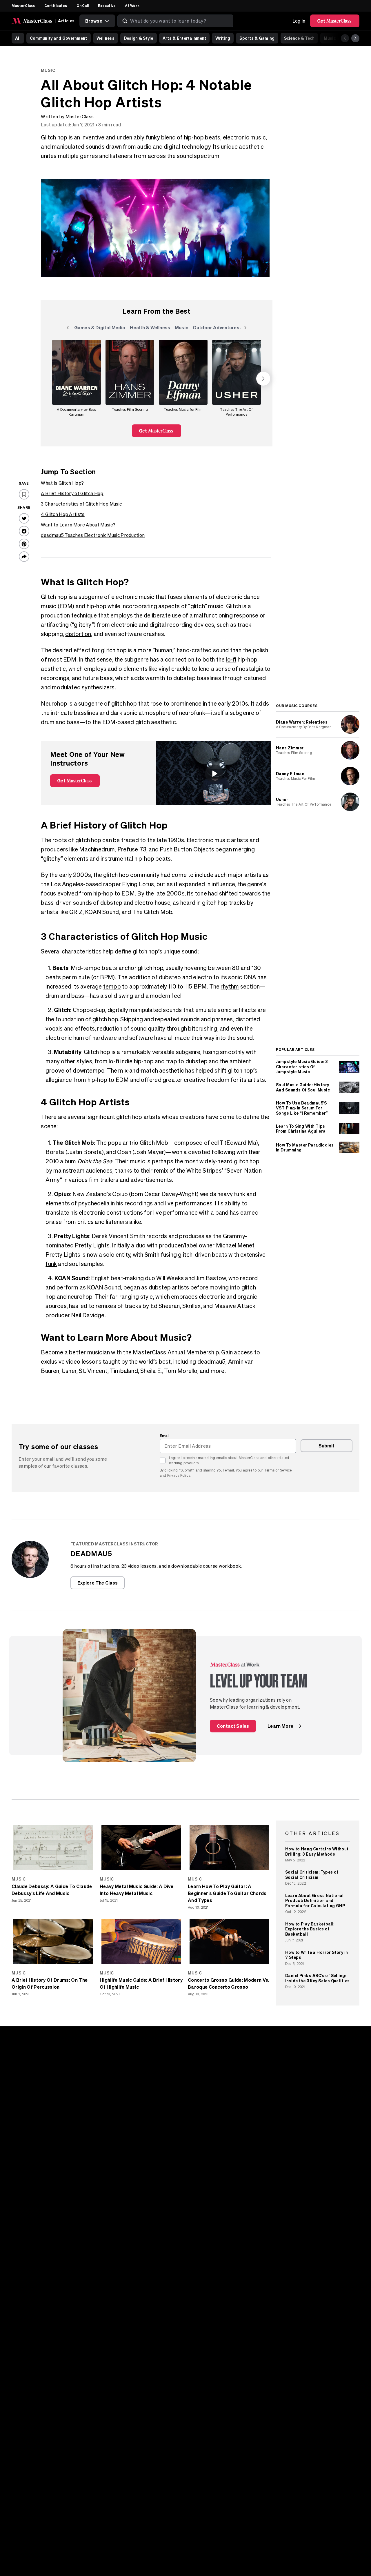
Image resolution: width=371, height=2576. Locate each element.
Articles (66, 21)
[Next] (355, 38)
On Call (83, 6)
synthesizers (98, 687)
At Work (132, 6)
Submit (327, 1446)
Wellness (106, 38)
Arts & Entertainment (184, 38)
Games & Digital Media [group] (100, 329)
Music (330, 38)
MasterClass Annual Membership (176, 1352)
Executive (107, 6)
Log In (299, 21)
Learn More (280, 1726)
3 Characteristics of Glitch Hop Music (81, 504)
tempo (112, 986)
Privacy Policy (179, 1475)
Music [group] (183, 329)
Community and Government (59, 38)
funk (51, 1264)
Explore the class (98, 1583)
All (18, 38)
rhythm (230, 986)
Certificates (56, 6)
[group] (77, 379)
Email (165, 1436)
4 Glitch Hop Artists (63, 514)
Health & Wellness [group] (150, 329)
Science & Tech (299, 38)
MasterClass (23, 6)
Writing (223, 38)
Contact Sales (233, 1726)
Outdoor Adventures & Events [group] (226, 329)
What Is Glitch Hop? (62, 483)
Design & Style (139, 38)
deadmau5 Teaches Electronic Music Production (93, 535)
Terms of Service (278, 1470)
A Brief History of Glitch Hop (72, 493)
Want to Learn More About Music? (78, 525)
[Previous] (345, 38)
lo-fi (231, 659)
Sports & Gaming (257, 38)
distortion (78, 634)
